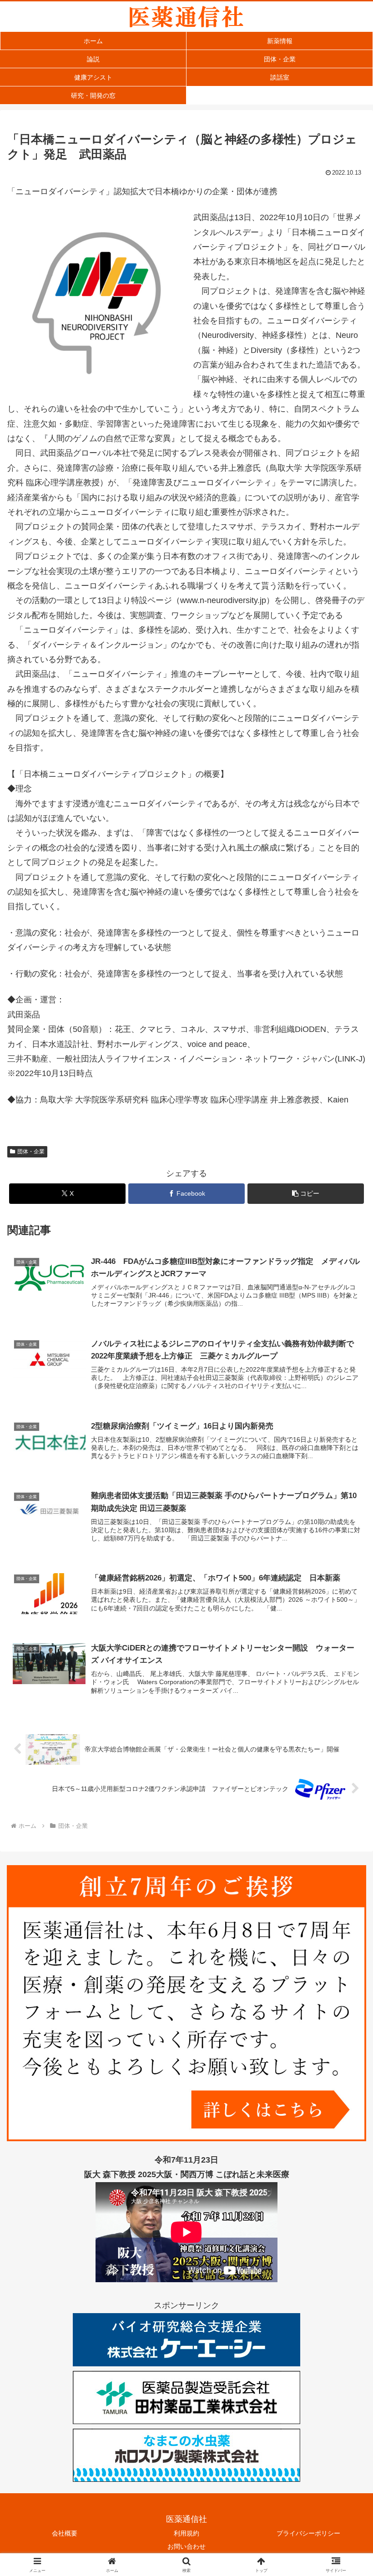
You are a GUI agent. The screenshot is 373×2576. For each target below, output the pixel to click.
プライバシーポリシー (308, 2533)
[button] (306, 1194)
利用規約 (186, 2533)
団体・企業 (31, 1152)
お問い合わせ (186, 2546)
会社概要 (65, 2533)
